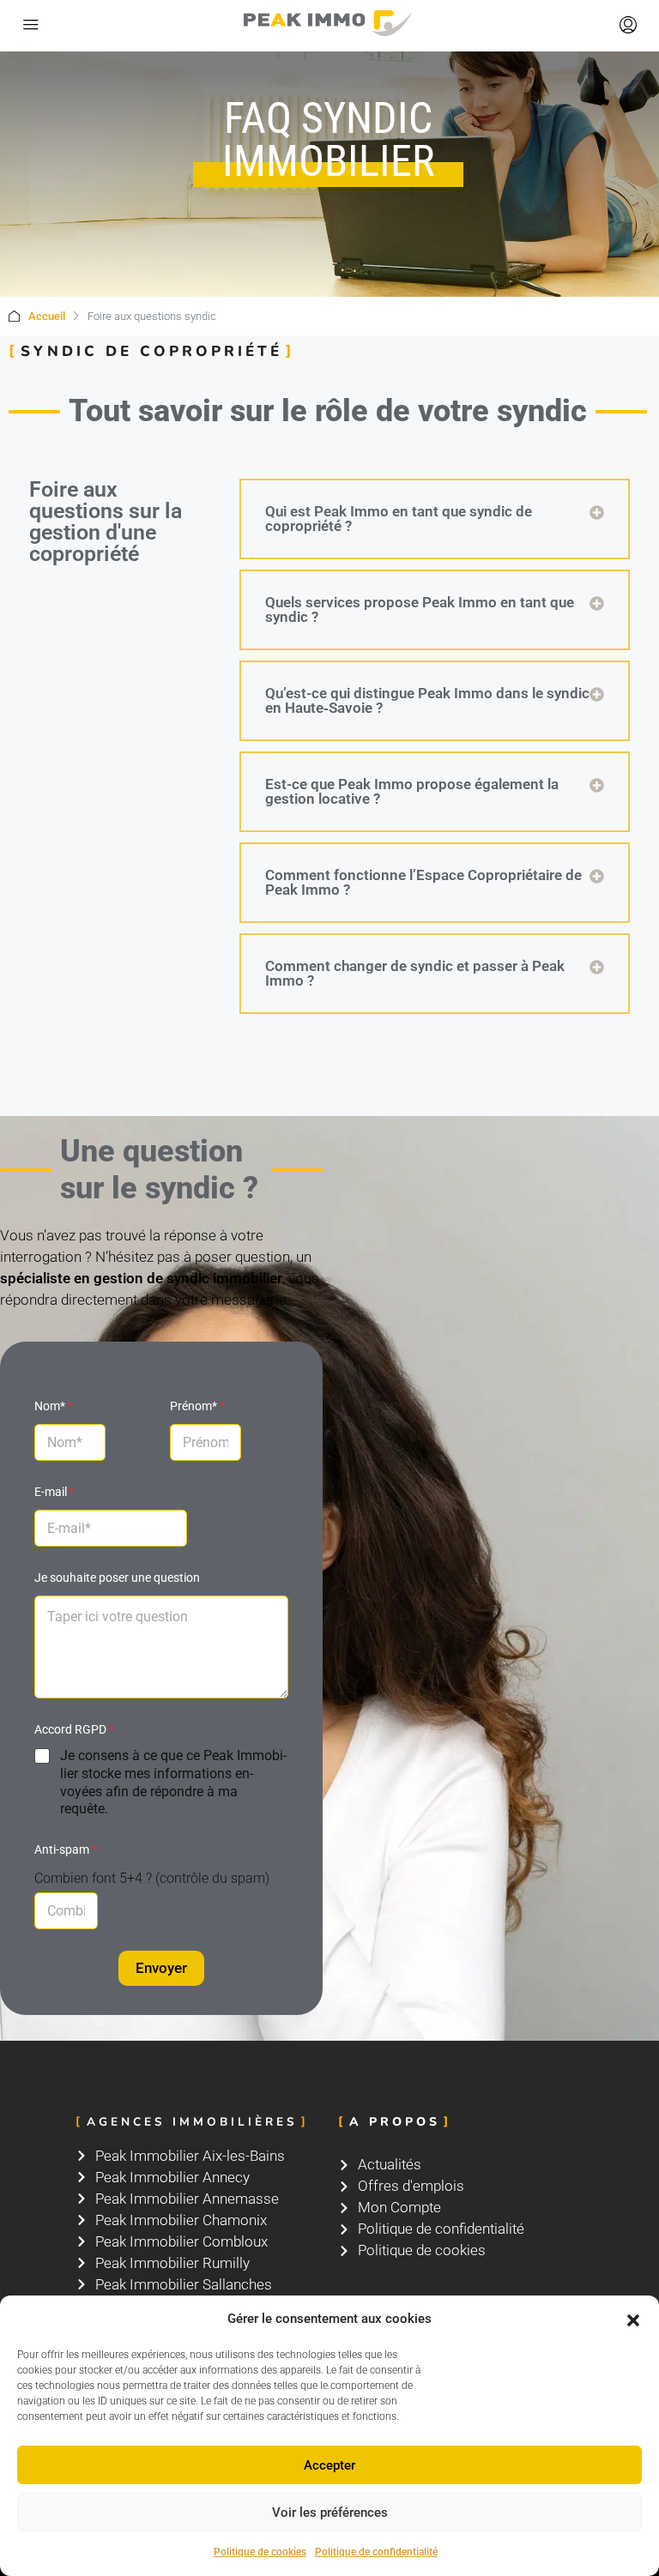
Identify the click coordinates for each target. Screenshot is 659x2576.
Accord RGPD (74, 1729)
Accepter (329, 2465)
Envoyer (161, 1968)
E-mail (54, 1492)
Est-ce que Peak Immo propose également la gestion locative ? (412, 791)
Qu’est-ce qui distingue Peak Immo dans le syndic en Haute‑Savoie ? (427, 700)
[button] (633, 2320)
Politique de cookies (260, 2552)
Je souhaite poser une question (117, 1578)
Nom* (54, 1406)
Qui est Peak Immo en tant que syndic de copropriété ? (399, 519)
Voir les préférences (330, 2513)
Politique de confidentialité (376, 2552)
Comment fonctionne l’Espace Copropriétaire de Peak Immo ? (423, 882)
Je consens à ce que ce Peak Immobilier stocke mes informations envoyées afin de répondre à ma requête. (173, 1782)
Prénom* (197, 1406)
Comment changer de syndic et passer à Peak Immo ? (415, 973)
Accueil (47, 316)
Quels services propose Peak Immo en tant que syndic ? (420, 609)
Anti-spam (66, 1849)
